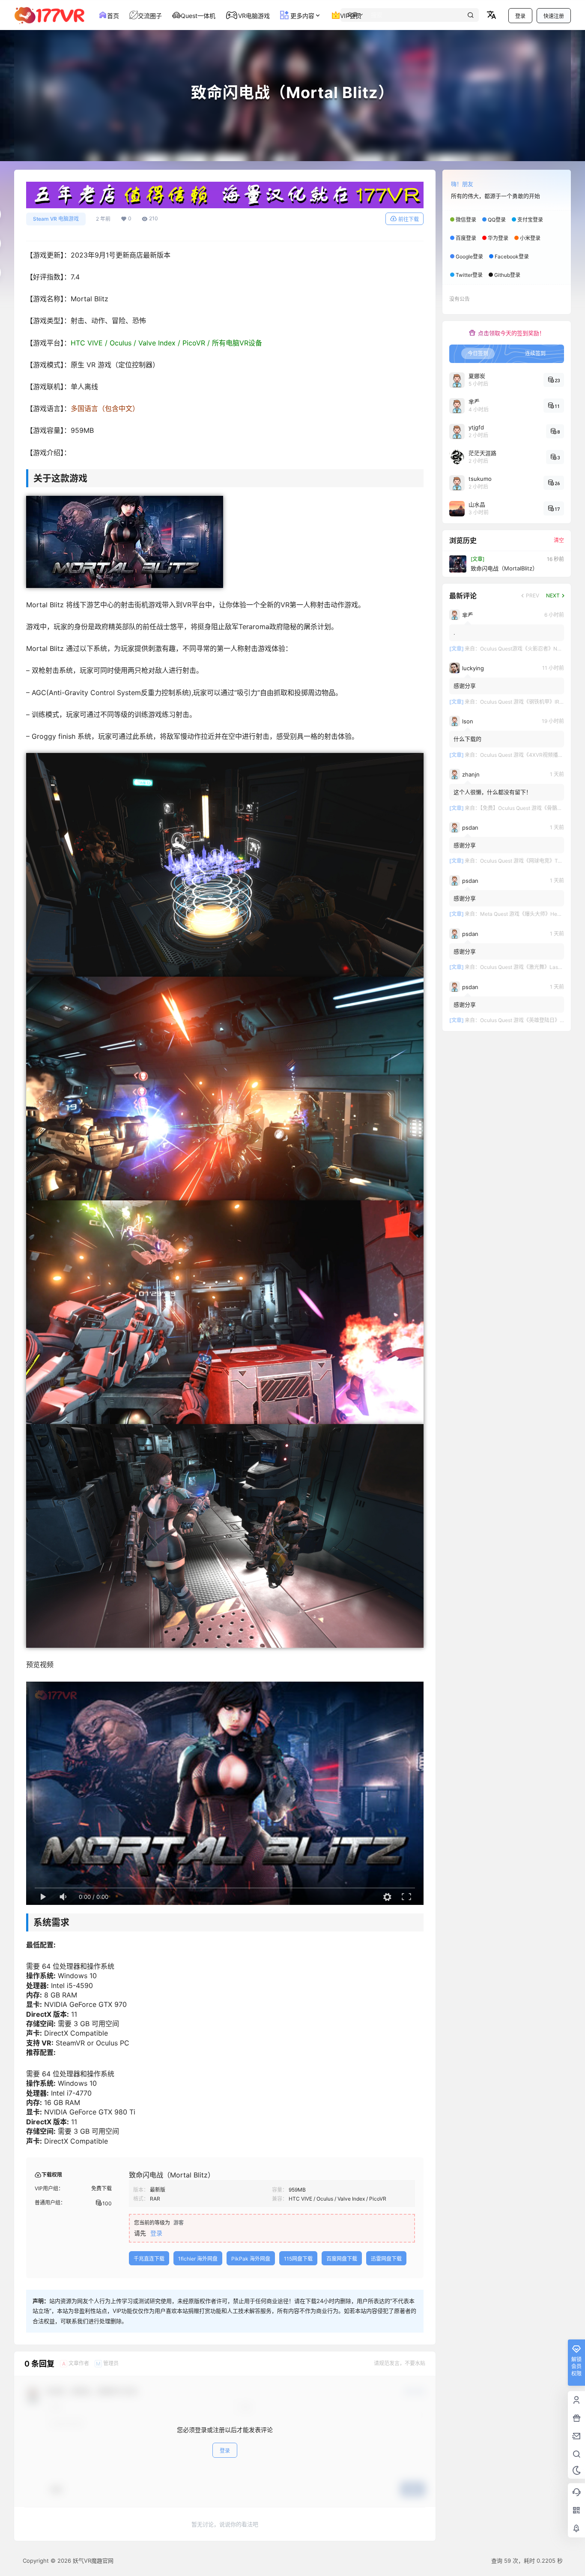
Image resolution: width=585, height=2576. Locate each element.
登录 (520, 16)
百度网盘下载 (342, 2259)
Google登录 (469, 256)
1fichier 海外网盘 (198, 2259)
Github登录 (507, 275)
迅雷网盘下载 (386, 2259)
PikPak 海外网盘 (251, 2259)
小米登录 (530, 238)
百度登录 (466, 238)
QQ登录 (497, 220)
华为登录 (498, 238)
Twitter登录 (469, 275)
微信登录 (466, 220)
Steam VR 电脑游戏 (56, 219)
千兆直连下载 (149, 2259)
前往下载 (409, 219)
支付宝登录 (530, 220)
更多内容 (301, 16)
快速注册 (554, 16)
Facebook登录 (512, 256)
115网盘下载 (298, 2259)
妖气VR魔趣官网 (92, 2561)
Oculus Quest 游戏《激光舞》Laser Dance (530, 967)
